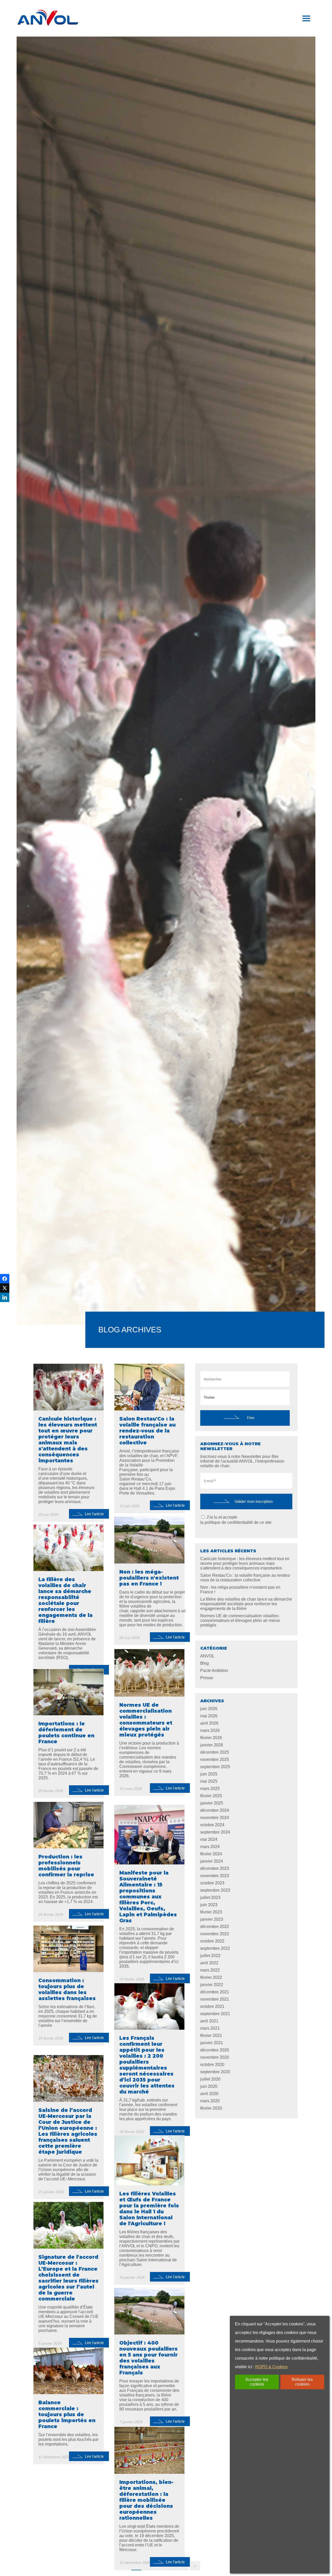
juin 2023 (209, 1905)
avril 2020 (209, 2094)
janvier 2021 (212, 2043)
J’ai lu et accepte (236, 1520)
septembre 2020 (215, 2072)
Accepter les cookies (257, 2382)
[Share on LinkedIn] (5, 1297)
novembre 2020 (215, 2057)
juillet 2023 (210, 1897)
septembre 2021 (215, 2014)
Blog (205, 1663)
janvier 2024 (212, 1861)
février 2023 (211, 1912)
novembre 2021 (215, 1999)
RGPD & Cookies (271, 2367)
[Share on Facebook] (5, 1279)
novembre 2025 (215, 1759)
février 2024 (211, 1854)
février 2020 (211, 2108)
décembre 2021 (215, 1992)
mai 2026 (209, 1716)
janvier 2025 (212, 1803)
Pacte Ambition (214, 1671)
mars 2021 (210, 2028)
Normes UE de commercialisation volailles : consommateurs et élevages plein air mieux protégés (240, 1620)
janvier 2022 (212, 1985)
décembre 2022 (215, 1927)
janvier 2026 (212, 1745)
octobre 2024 (212, 1825)
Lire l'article (94, 1514)
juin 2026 (209, 1709)
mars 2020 (210, 2101)
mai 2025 (209, 1781)
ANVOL (207, 1656)
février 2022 (211, 1977)
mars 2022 (210, 1970)
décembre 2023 (215, 1868)
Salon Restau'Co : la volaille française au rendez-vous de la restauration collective (246, 1578)
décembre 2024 (215, 1810)
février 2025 (211, 1796)
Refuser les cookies (302, 2382)
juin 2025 (209, 1774)
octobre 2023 (212, 1883)
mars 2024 (210, 1847)
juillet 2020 (210, 2079)
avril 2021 (209, 2021)
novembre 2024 (215, 1818)
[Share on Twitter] (5, 1288)
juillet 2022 (210, 1956)
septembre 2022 (215, 1948)
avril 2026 (209, 1723)
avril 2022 (209, 1963)
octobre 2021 (212, 2006)
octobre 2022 (212, 1941)
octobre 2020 (212, 2065)
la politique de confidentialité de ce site (236, 1522)
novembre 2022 (215, 1934)
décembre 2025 (215, 1752)
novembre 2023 (215, 1876)
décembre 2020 (215, 2050)
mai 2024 (209, 1839)
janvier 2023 (212, 1919)
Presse (207, 1678)
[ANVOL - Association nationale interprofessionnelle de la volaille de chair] (48, 18)
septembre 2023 (215, 1890)
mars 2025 (210, 1789)
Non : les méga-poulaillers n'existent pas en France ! (240, 1590)
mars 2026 (210, 1730)
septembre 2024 (215, 1832)
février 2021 (211, 2036)
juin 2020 (209, 2086)
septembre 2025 (215, 1767)
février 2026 (211, 1738)
